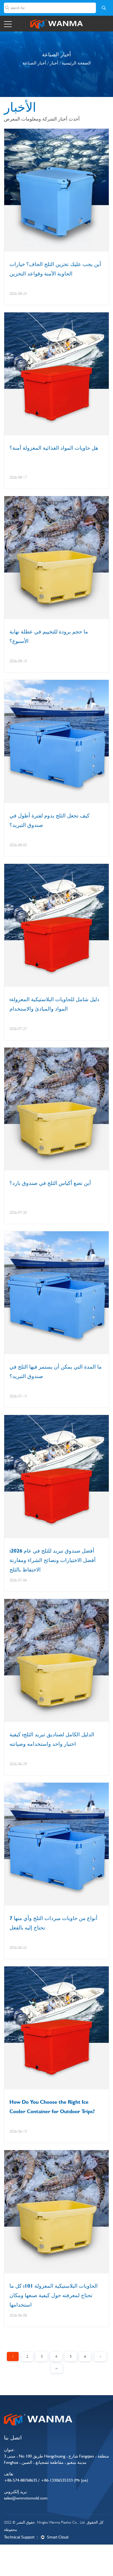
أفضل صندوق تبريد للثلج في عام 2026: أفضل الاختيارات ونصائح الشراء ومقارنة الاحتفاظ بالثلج (53, 1560)
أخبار (54, 63)
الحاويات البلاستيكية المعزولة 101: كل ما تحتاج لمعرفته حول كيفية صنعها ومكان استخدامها (54, 2295)
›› (56, 2368)
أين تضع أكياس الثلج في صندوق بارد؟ (50, 1183)
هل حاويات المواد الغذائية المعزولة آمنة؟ (54, 448)
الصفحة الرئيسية (76, 63)
